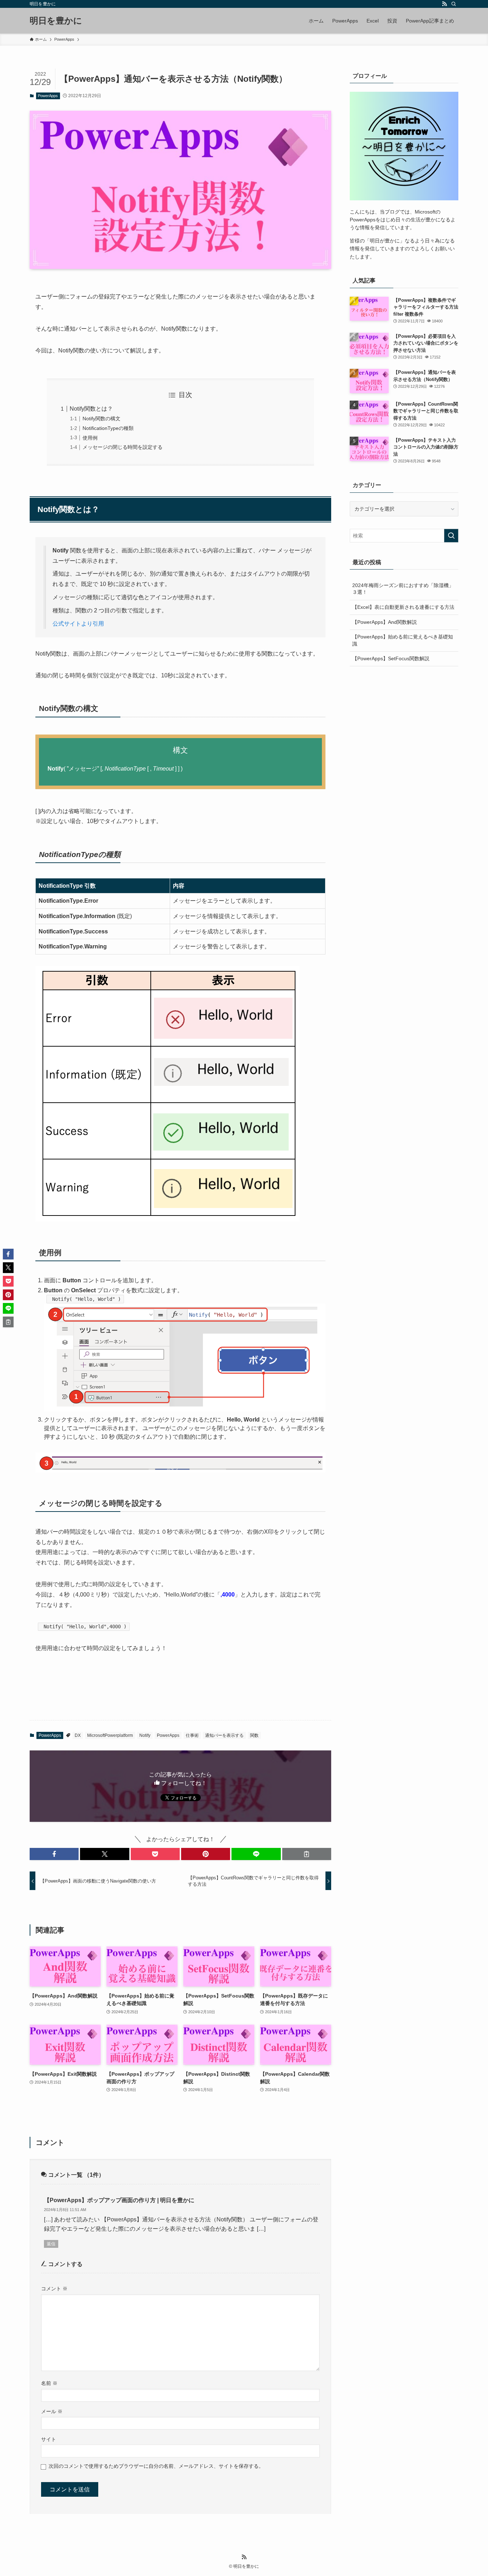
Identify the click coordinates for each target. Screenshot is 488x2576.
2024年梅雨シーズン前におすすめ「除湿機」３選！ (403, 589)
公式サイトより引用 (78, 624)
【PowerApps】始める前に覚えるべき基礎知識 (403, 640)
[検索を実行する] (451, 536)
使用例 (90, 438)
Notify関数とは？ (91, 409)
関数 (254, 1735)
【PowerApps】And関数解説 (385, 622)
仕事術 (192, 1735)
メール (52, 2411)
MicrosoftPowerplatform (110, 1735)
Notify (145, 1735)
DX (78, 1735)
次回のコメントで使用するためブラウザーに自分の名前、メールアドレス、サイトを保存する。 (156, 2466)
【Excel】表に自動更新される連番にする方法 (403, 607)
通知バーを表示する (224, 1735)
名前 (49, 2383)
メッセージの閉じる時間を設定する (123, 447)
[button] (54, 1854)
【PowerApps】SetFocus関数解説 (391, 658)
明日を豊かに (56, 21)
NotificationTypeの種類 (108, 428)
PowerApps (48, 96)
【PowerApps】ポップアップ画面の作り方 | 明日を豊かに (119, 2200)
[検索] (454, 4)
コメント (54, 2289)
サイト (49, 2439)
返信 (51, 2244)
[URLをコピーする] (307, 1854)
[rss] (444, 4)
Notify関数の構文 (101, 419)
